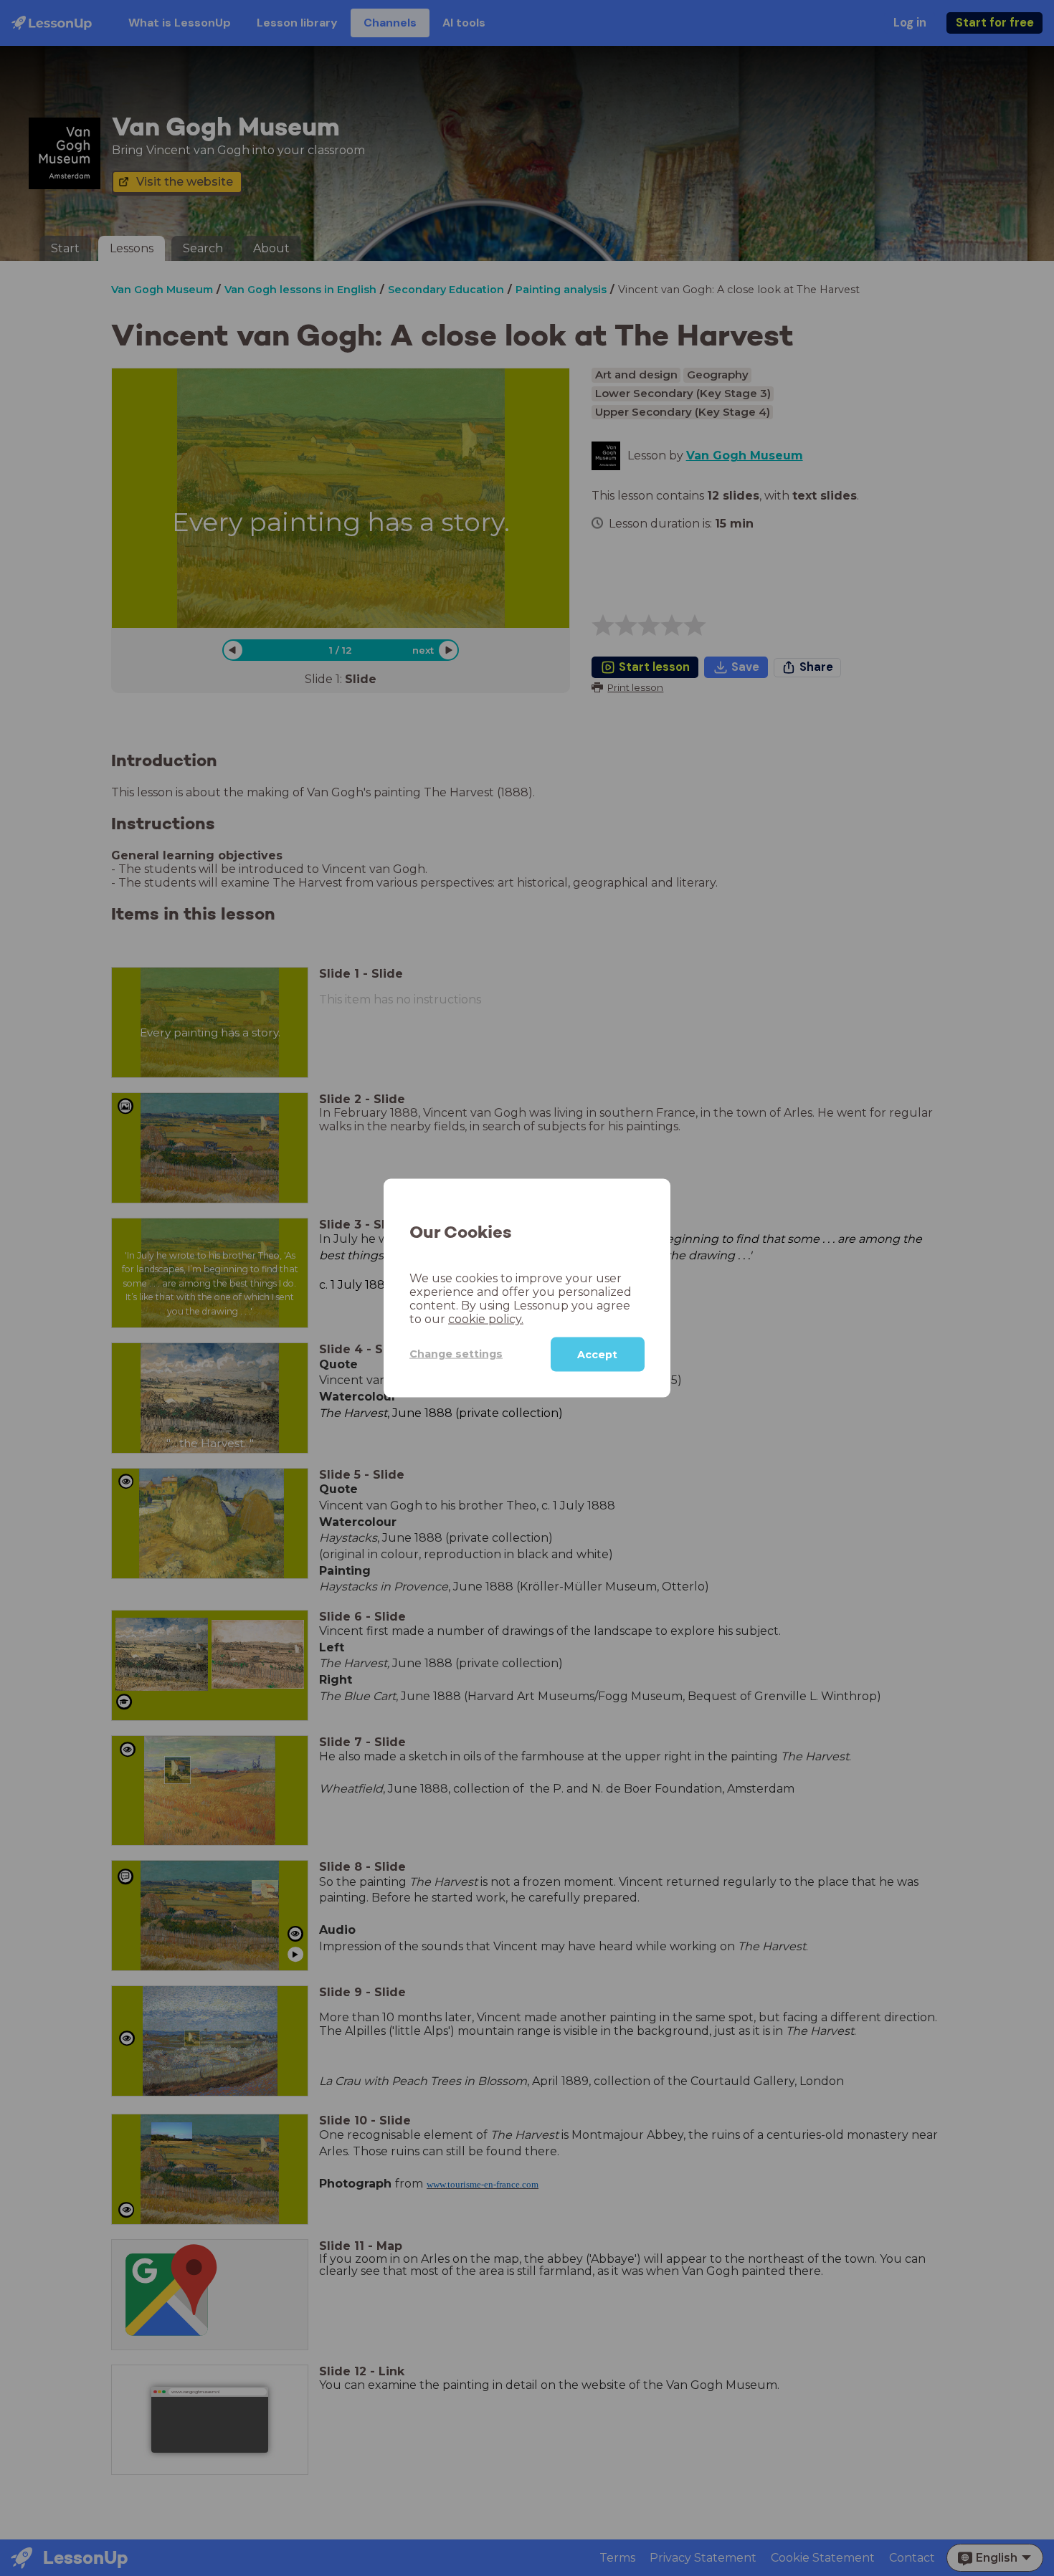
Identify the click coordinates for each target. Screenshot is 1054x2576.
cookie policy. (486, 1318)
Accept (597, 1354)
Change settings (456, 1354)
